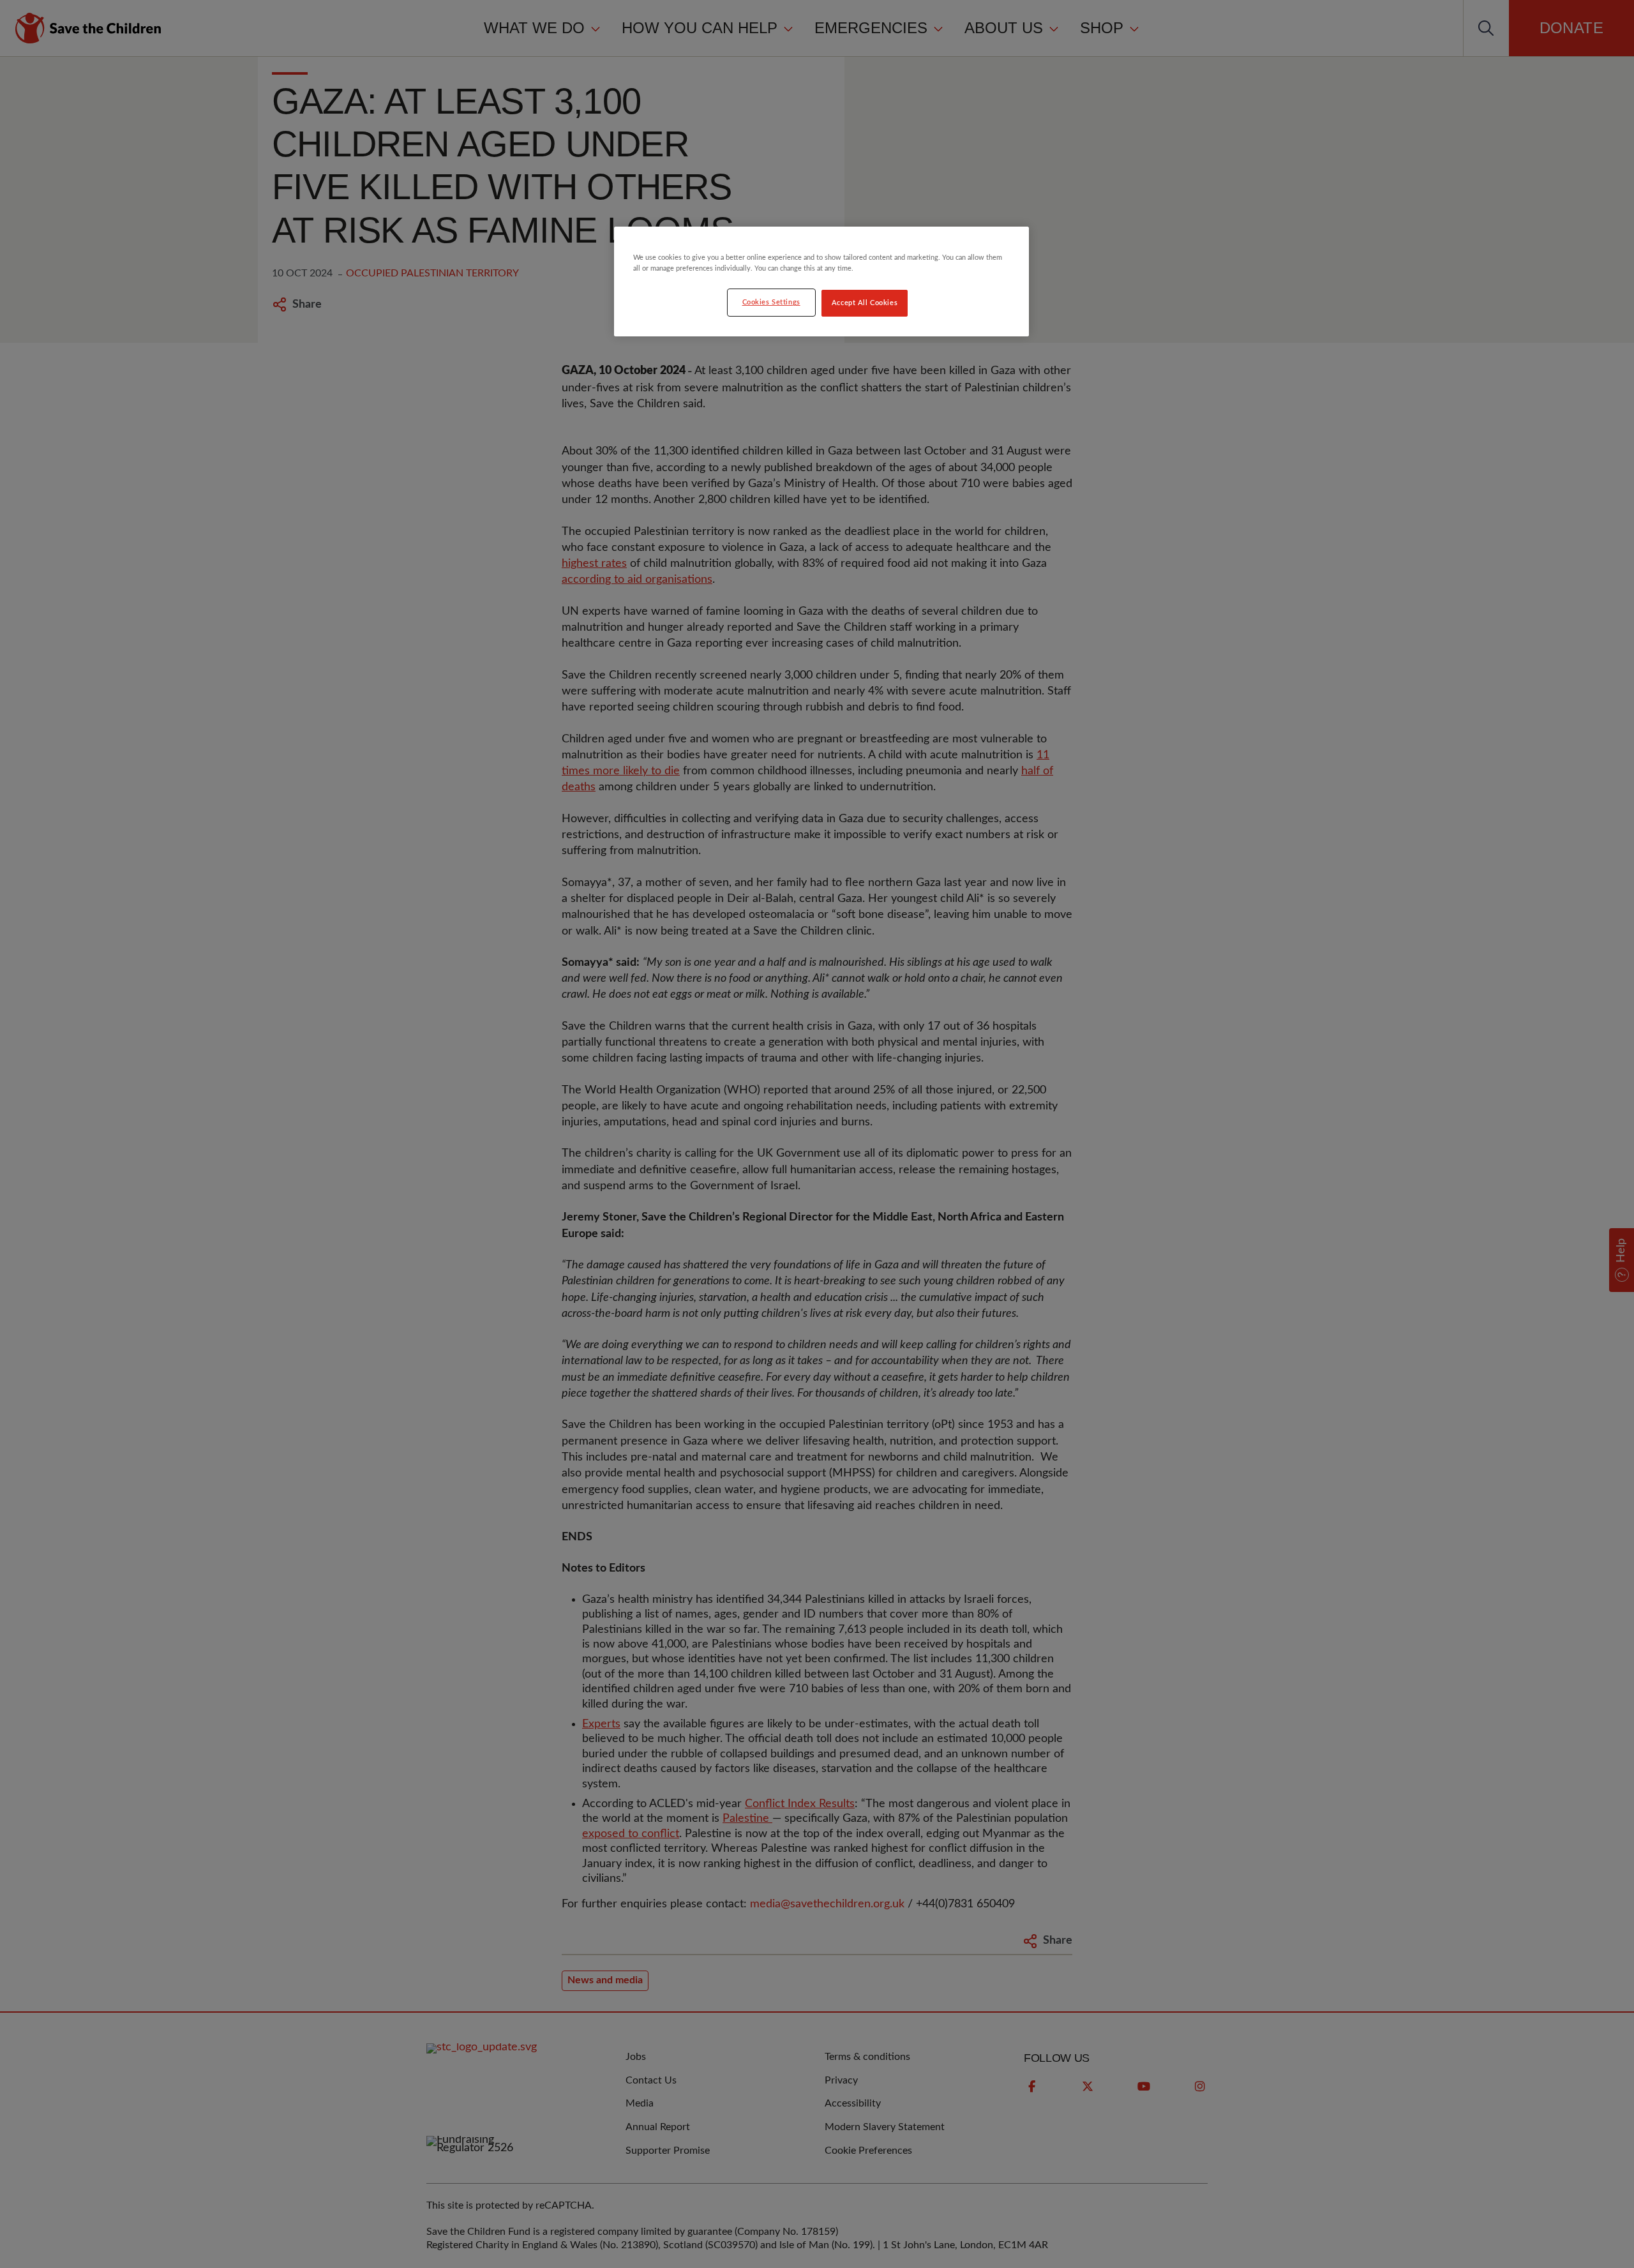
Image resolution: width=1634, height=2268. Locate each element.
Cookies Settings (771, 302)
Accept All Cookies (865, 303)
